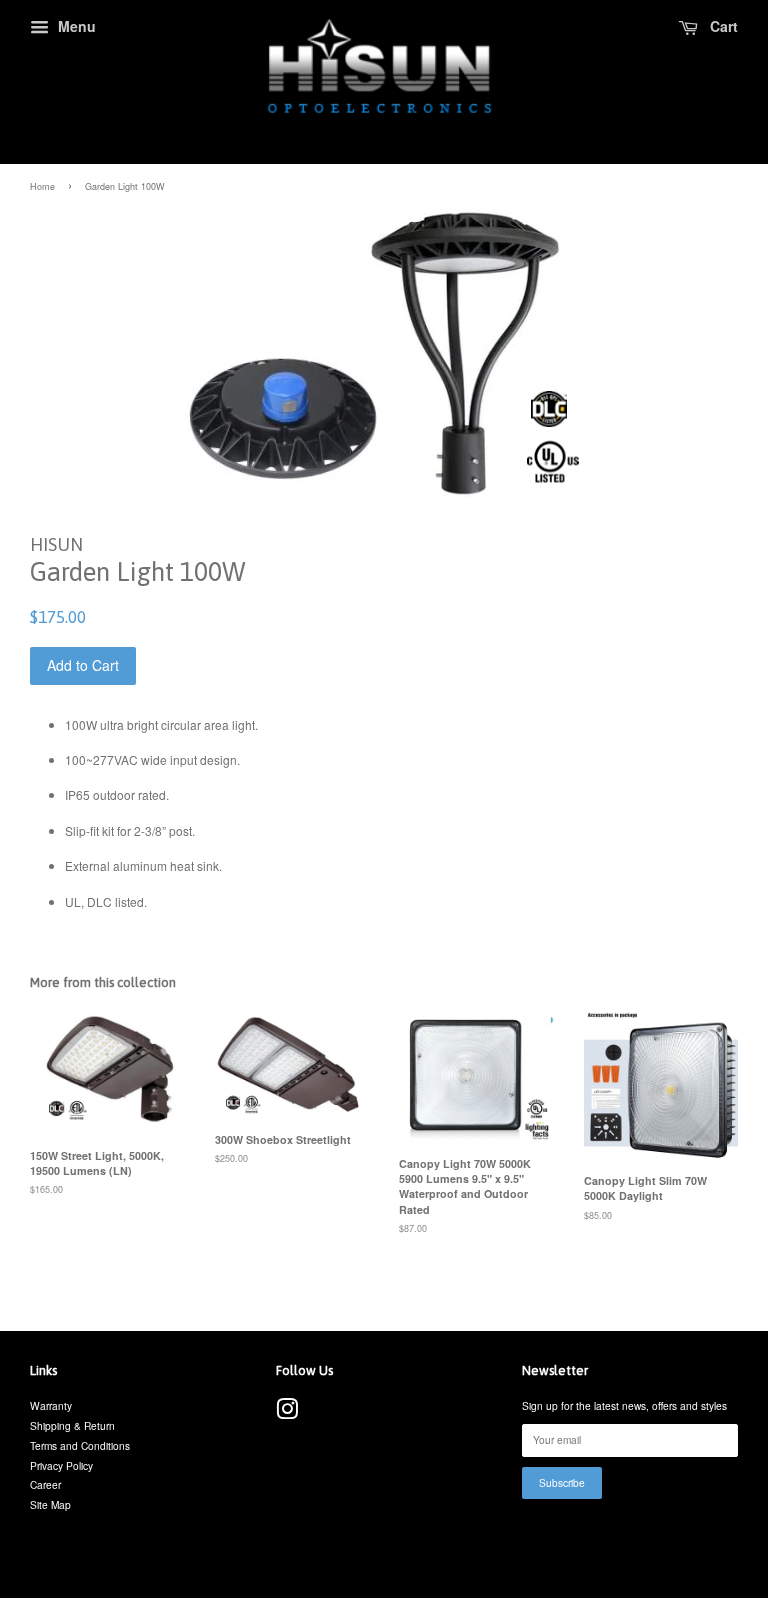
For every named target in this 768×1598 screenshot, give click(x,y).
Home (42, 186)
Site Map (50, 1504)
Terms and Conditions (80, 1445)
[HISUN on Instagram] (287, 1413)
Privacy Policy (61, 1465)
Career (45, 1484)
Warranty (51, 1405)
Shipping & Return (72, 1425)
